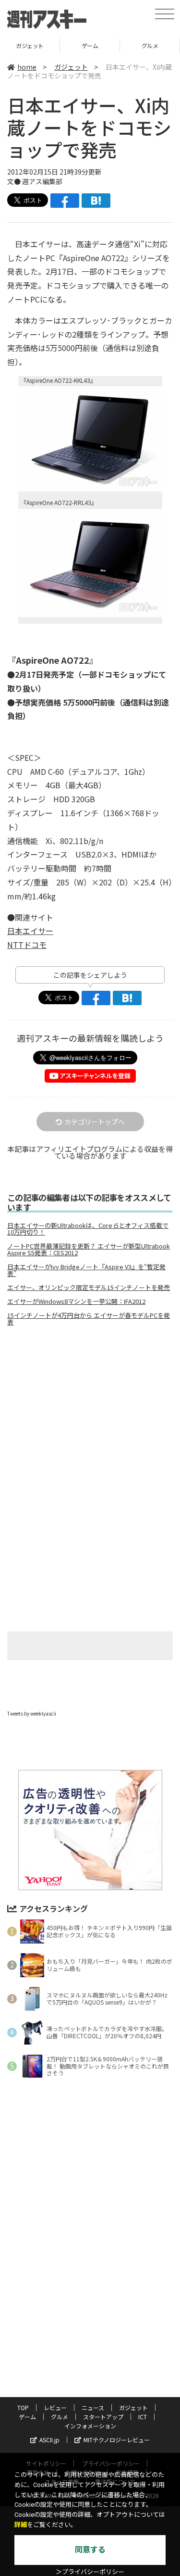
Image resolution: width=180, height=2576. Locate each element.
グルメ (90, 45)
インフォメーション (90, 2426)
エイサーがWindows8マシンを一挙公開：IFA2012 (76, 1301)
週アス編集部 (42, 181)
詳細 (21, 2525)
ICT (143, 2417)
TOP (23, 2407)
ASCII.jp (49, 2440)
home (27, 67)
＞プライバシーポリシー (90, 2572)
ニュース (93, 2407)
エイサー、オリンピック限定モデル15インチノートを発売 (89, 1288)
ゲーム (30, 45)
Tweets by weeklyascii (32, 1713)
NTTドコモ (27, 945)
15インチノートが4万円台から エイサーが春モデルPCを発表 (89, 1319)
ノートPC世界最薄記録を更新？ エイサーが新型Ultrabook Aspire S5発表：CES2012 (89, 1250)
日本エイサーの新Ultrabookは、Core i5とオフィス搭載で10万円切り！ (88, 1229)
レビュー (55, 2407)
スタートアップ (103, 2417)
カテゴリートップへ (95, 1122)
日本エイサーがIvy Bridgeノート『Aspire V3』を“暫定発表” (86, 1270)
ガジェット (71, 67)
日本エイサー (30, 931)
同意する (90, 2550)
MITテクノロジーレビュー (117, 2440)
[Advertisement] (90, 1414)
